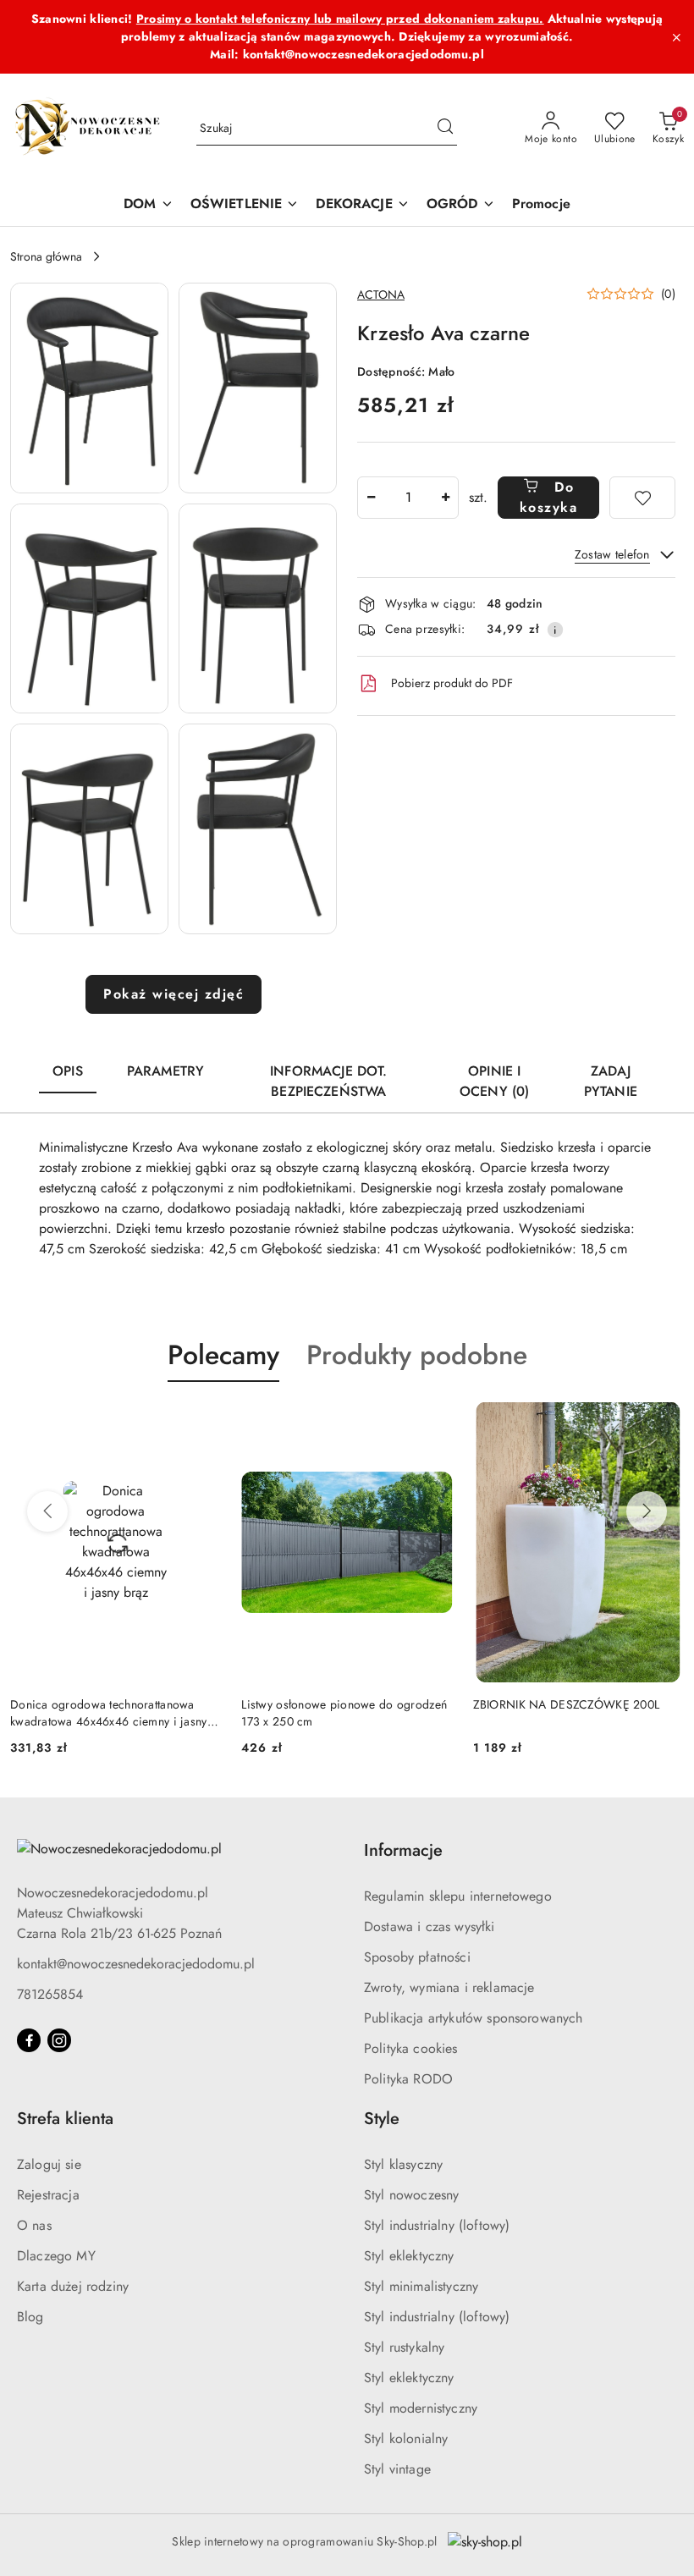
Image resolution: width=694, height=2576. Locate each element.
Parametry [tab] (165, 1071)
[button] (89, 388)
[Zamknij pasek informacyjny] (676, 37)
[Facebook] (29, 2040)
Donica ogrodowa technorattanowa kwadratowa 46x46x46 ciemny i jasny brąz (109, 1713)
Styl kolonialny (406, 2438)
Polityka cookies (411, 2048)
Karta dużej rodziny (73, 2286)
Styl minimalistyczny (421, 2286)
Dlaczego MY (56, 2256)
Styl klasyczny (403, 2164)
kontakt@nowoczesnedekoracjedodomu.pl (136, 1964)
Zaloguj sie (49, 2164)
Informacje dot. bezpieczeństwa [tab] (328, 1081)
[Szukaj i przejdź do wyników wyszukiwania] (445, 129)
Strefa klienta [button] (65, 2119)
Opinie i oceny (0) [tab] (494, 1081)
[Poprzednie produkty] (47, 1511)
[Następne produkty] (647, 1511)
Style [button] (382, 2119)
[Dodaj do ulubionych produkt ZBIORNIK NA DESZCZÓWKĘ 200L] (664, 1422)
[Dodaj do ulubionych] (642, 498)
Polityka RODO (408, 2079)
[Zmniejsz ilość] (371, 498)
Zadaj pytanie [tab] (611, 1081)
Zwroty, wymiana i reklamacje (449, 1987)
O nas (34, 2225)
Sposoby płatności (417, 1957)
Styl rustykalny (404, 2347)
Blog (30, 2317)
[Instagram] (59, 2040)
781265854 (50, 1994)
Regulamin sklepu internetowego (458, 1896)
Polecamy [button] (223, 1355)
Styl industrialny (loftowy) (437, 2225)
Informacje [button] (403, 1850)
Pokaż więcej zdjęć (173, 994)
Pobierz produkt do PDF (452, 683)
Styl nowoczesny (411, 2195)
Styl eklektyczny (409, 2256)
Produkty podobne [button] (417, 1355)
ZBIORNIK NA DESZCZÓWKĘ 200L (567, 1704)
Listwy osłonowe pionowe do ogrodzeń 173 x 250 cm (344, 1713)
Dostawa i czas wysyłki (430, 1926)
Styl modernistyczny (421, 2408)
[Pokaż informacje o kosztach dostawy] (555, 630)
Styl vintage (397, 2469)
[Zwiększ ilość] (445, 498)
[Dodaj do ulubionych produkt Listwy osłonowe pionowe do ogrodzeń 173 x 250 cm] (433, 1422)
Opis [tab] (68, 1071)
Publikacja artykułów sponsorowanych (474, 2018)
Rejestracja (48, 2195)
